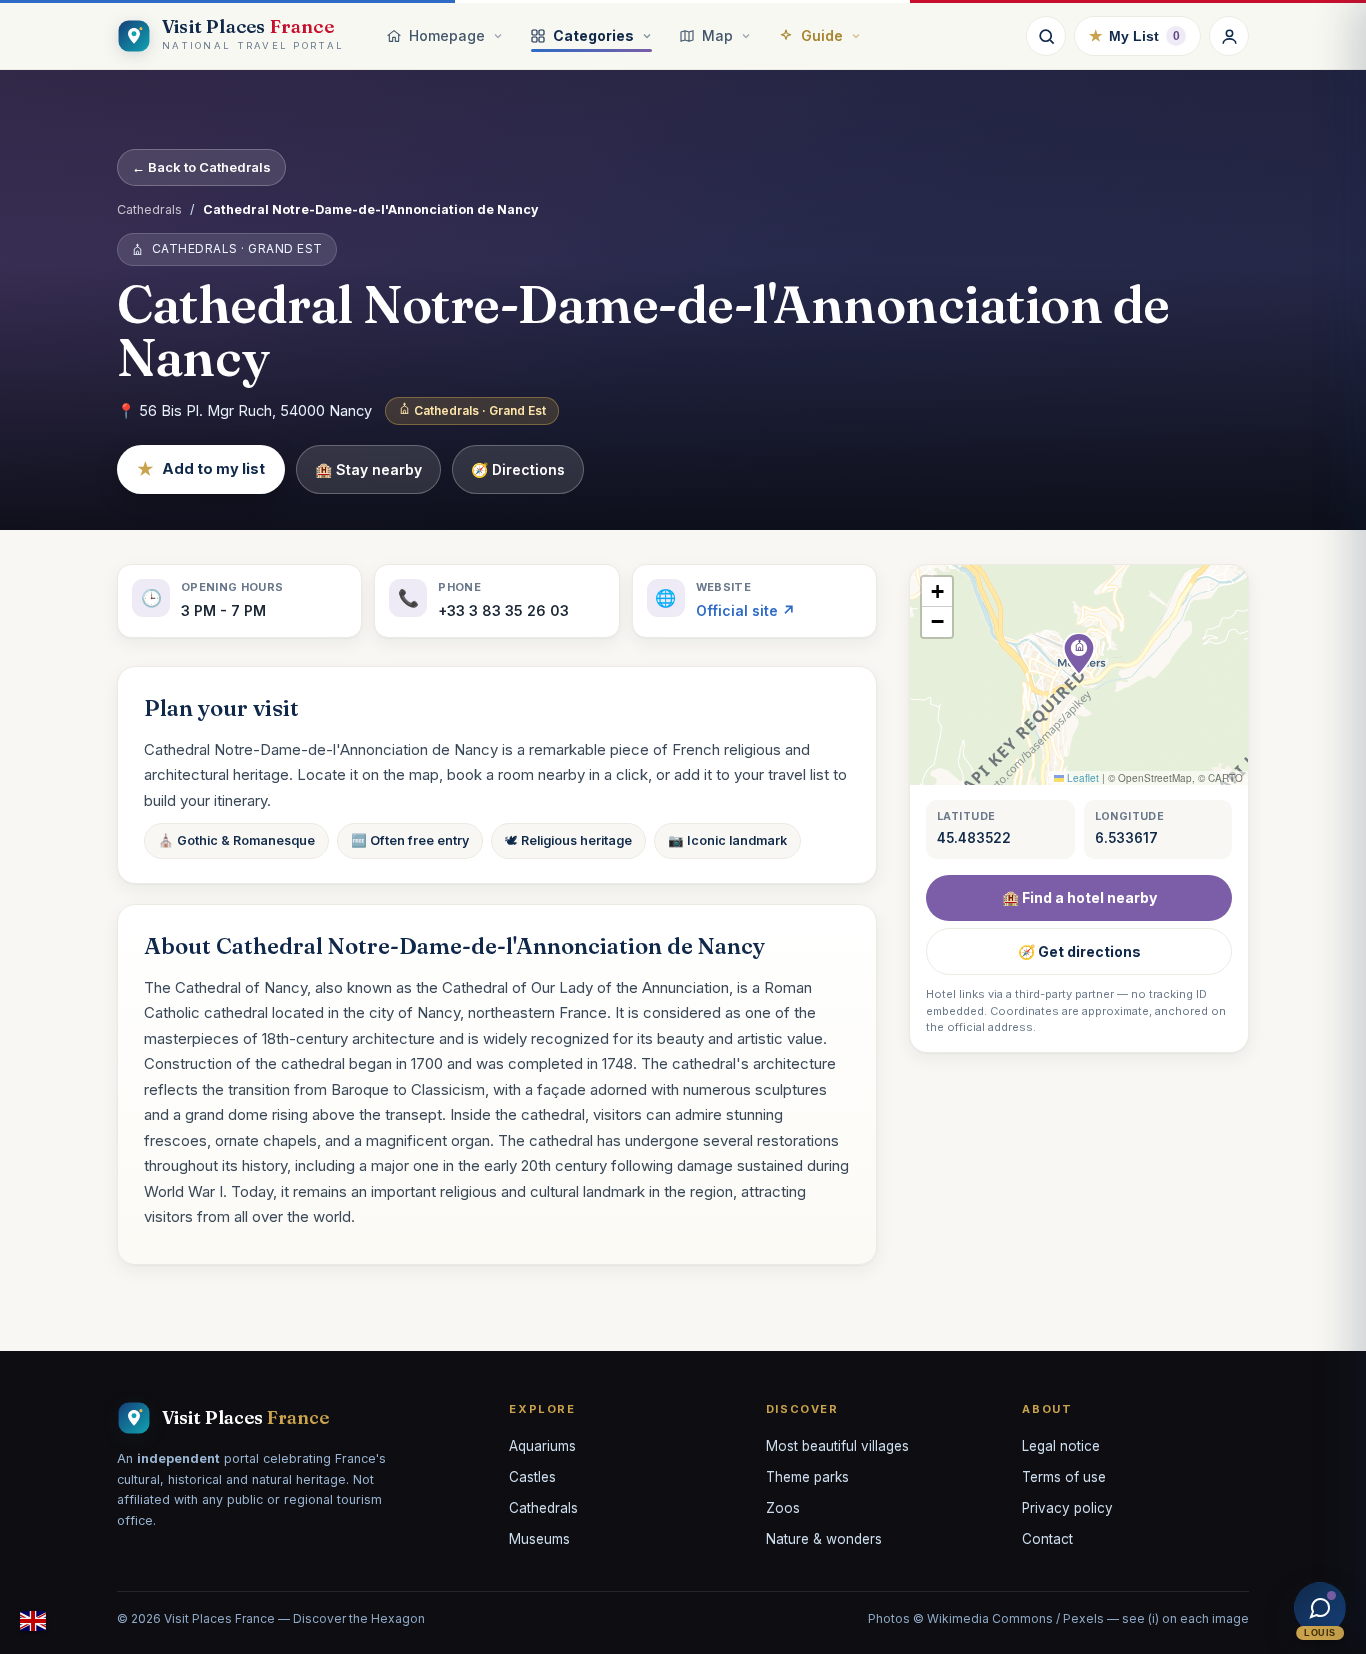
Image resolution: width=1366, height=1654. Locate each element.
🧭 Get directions (1079, 951)
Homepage (447, 35)
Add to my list (201, 469)
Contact (1047, 1539)
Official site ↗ (745, 610)
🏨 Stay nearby (368, 469)
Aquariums (542, 1446)
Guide (822, 35)
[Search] (1046, 36)
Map (717, 35)
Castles (532, 1477)
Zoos (783, 1508)
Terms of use (1064, 1477)
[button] (1079, 654)
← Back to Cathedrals (201, 167)
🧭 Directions (518, 469)
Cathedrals (149, 209)
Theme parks (807, 1477)
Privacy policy (1067, 1508)
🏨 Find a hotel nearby (1079, 897)
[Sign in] (1229, 36)
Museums (539, 1539)
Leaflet (1081, 778)
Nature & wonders (824, 1539)
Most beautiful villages (837, 1446)
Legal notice (1061, 1446)
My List (1134, 35)
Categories (593, 35)
